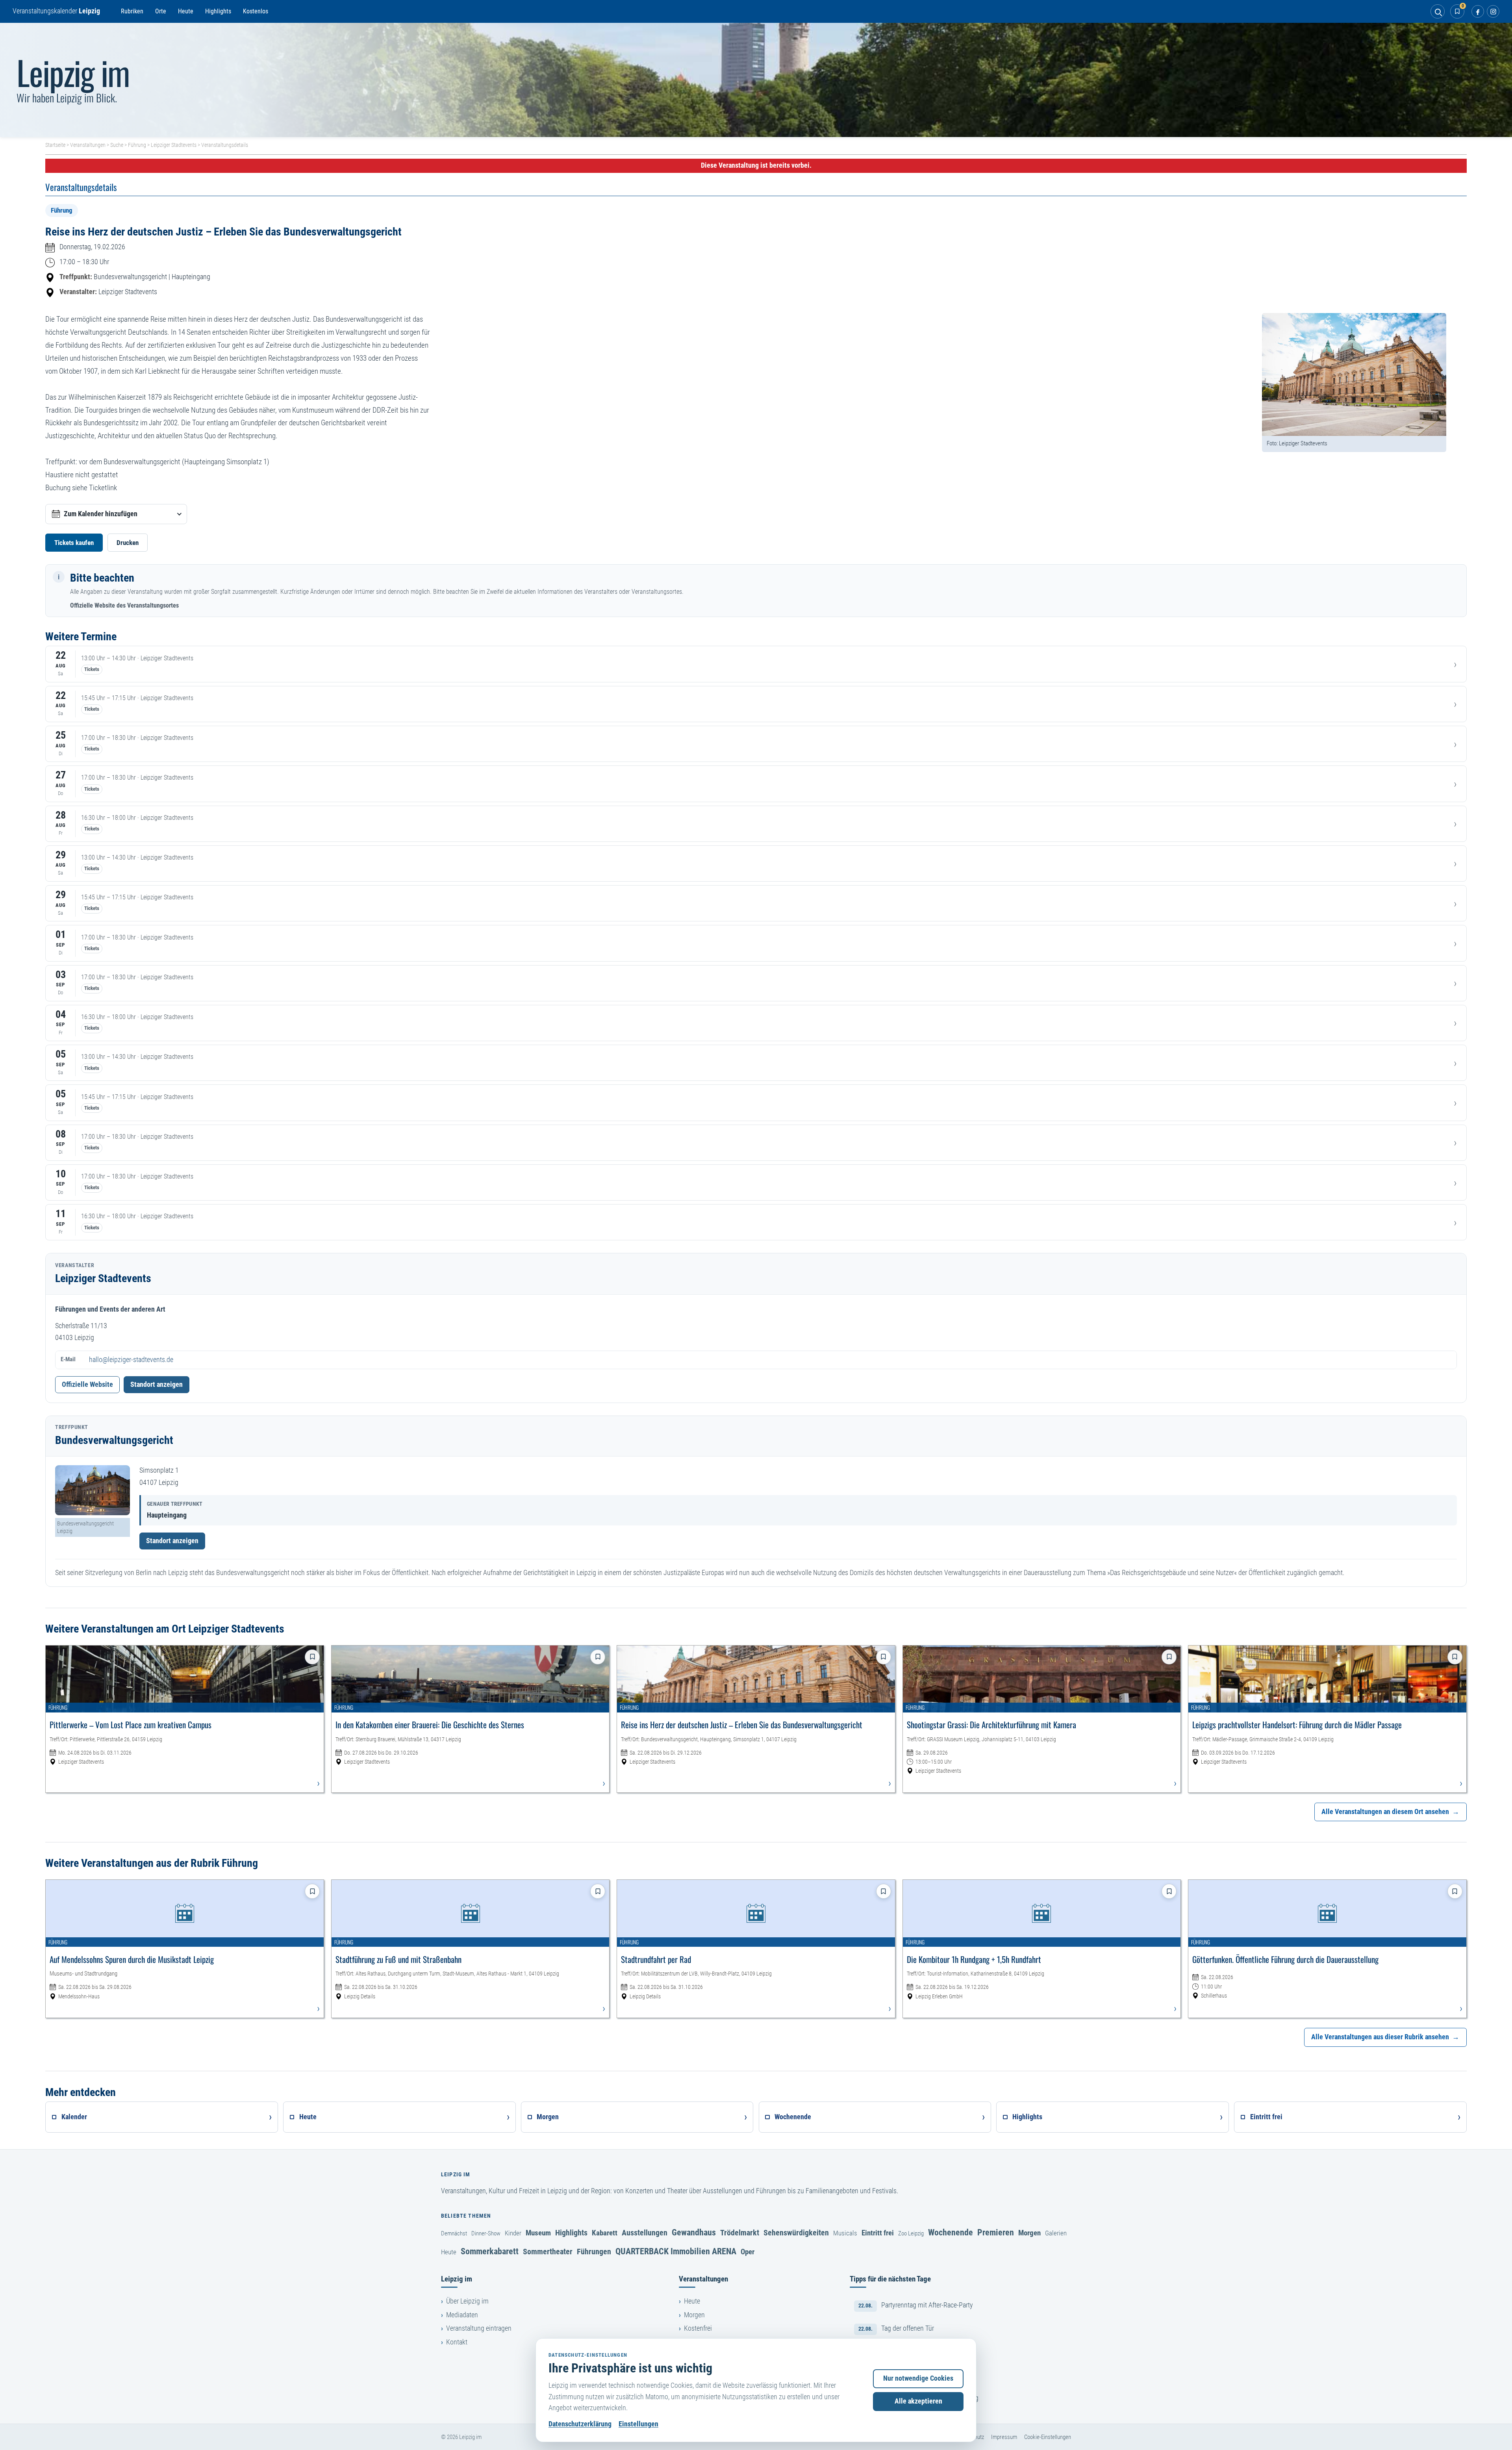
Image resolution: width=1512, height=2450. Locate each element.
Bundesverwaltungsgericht (130, 277)
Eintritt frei (878, 2233)
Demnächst (454, 2233)
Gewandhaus (694, 2232)
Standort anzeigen (157, 1384)
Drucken (128, 543)
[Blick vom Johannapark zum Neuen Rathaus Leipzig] (756, 80)
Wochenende (951, 2232)
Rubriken (132, 11)
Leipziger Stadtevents (174, 145)
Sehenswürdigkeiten (796, 2233)
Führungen (594, 2252)
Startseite (55, 145)
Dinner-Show (486, 2233)
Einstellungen (638, 2424)
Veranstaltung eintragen (479, 2328)
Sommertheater (548, 2252)
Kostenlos (256, 11)
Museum (538, 2233)
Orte (161, 11)
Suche (117, 145)
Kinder (513, 2233)
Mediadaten (462, 2315)
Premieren (996, 2232)
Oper (748, 2252)
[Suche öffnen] (1438, 11)
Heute (186, 11)
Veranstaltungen (88, 145)
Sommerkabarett (490, 2251)
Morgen (1029, 2233)
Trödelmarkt (740, 2233)
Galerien (1056, 2233)
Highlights (218, 11)
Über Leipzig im (467, 2301)
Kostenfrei (698, 2328)
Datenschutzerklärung (580, 2424)
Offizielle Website (87, 1384)
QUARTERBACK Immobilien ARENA (676, 2251)
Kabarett (605, 2233)
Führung (137, 145)
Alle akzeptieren (918, 2401)
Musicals (845, 2233)
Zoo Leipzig (911, 2233)
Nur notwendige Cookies (918, 2378)
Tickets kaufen (74, 543)
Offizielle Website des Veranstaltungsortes (124, 605)
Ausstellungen (645, 2233)
